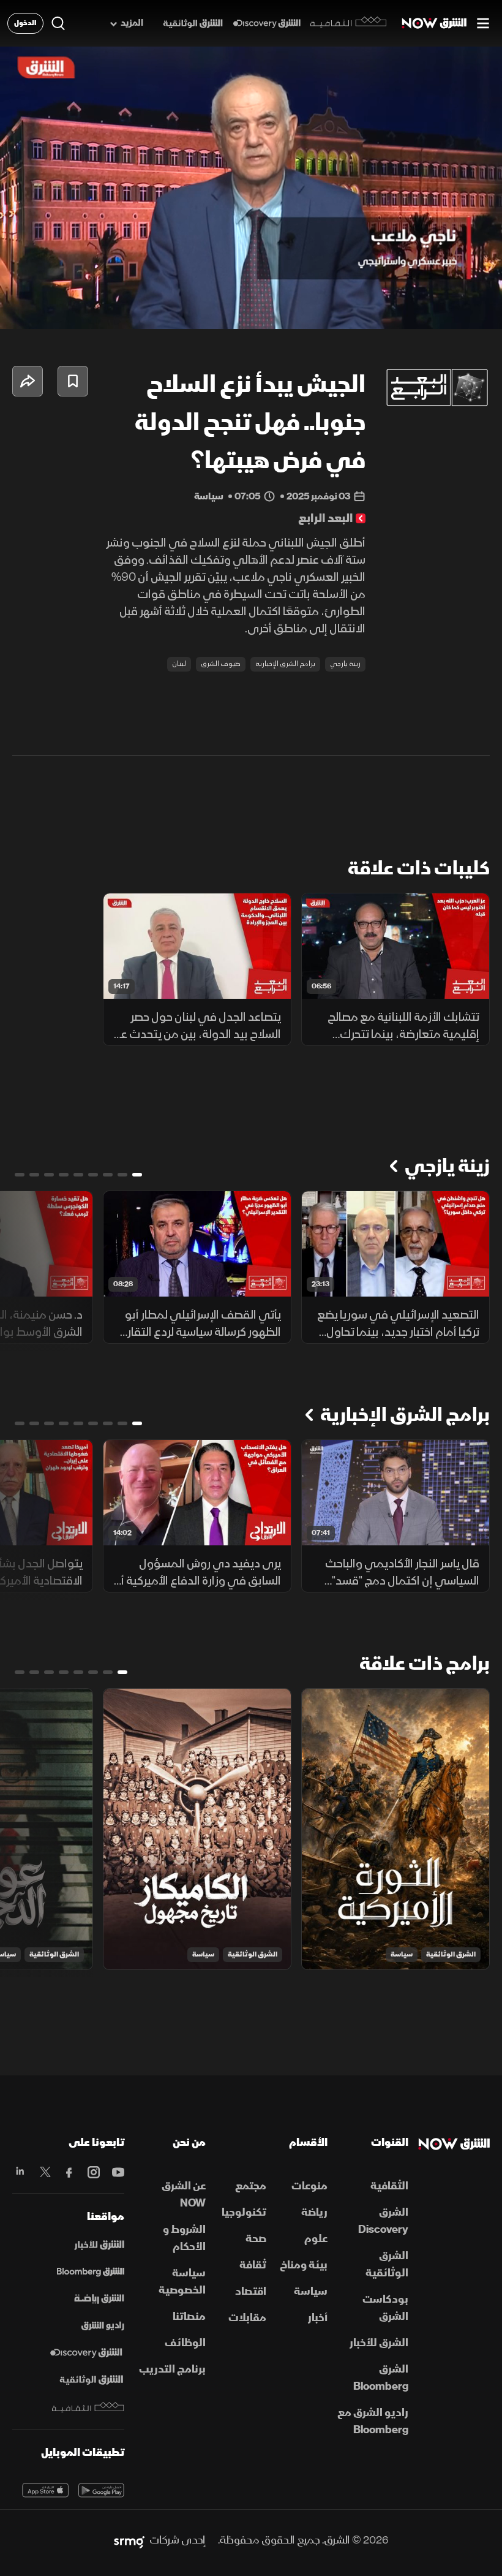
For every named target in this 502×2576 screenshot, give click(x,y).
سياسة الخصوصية (182, 2282)
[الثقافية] (349, 23)
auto (445, 309)
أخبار (318, 2318)
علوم (316, 2239)
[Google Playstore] (102, 2490)
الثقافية (389, 2186)
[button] (20, 309)
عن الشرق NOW (184, 2195)
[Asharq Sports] (99, 2299)
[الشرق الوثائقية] (193, 24)
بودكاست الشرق (385, 2308)
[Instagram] (92, 2172)
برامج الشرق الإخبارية (285, 664)
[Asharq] (99, 2245)
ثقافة (253, 2265)
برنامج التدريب (172, 2369)
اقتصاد (251, 2291)
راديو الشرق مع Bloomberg (373, 2421)
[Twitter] (44, 2172)
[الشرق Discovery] (267, 24)
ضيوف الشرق (221, 664)
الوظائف (185, 2343)
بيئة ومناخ (304, 2265)
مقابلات (247, 2318)
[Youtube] (117, 2172)
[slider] (251, 289)
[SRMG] (129, 2540)
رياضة (314, 2212)
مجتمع (251, 2186)
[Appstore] (45, 2490)
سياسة (402, 1954)
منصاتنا (189, 2317)
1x (405, 309)
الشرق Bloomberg (381, 2378)
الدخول (25, 23)
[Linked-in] (20, 2172)
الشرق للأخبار (379, 2343)
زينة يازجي (345, 664)
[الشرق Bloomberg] (91, 2272)
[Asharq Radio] (103, 2326)
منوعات (309, 2186)
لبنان (179, 664)
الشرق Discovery (383, 2221)
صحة (256, 2239)
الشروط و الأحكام (184, 2238)
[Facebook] (69, 2172)
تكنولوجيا (244, 2212)
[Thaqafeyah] (88, 2407)
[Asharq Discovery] (86, 2353)
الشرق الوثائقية (451, 1954)
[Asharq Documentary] (91, 2380)
